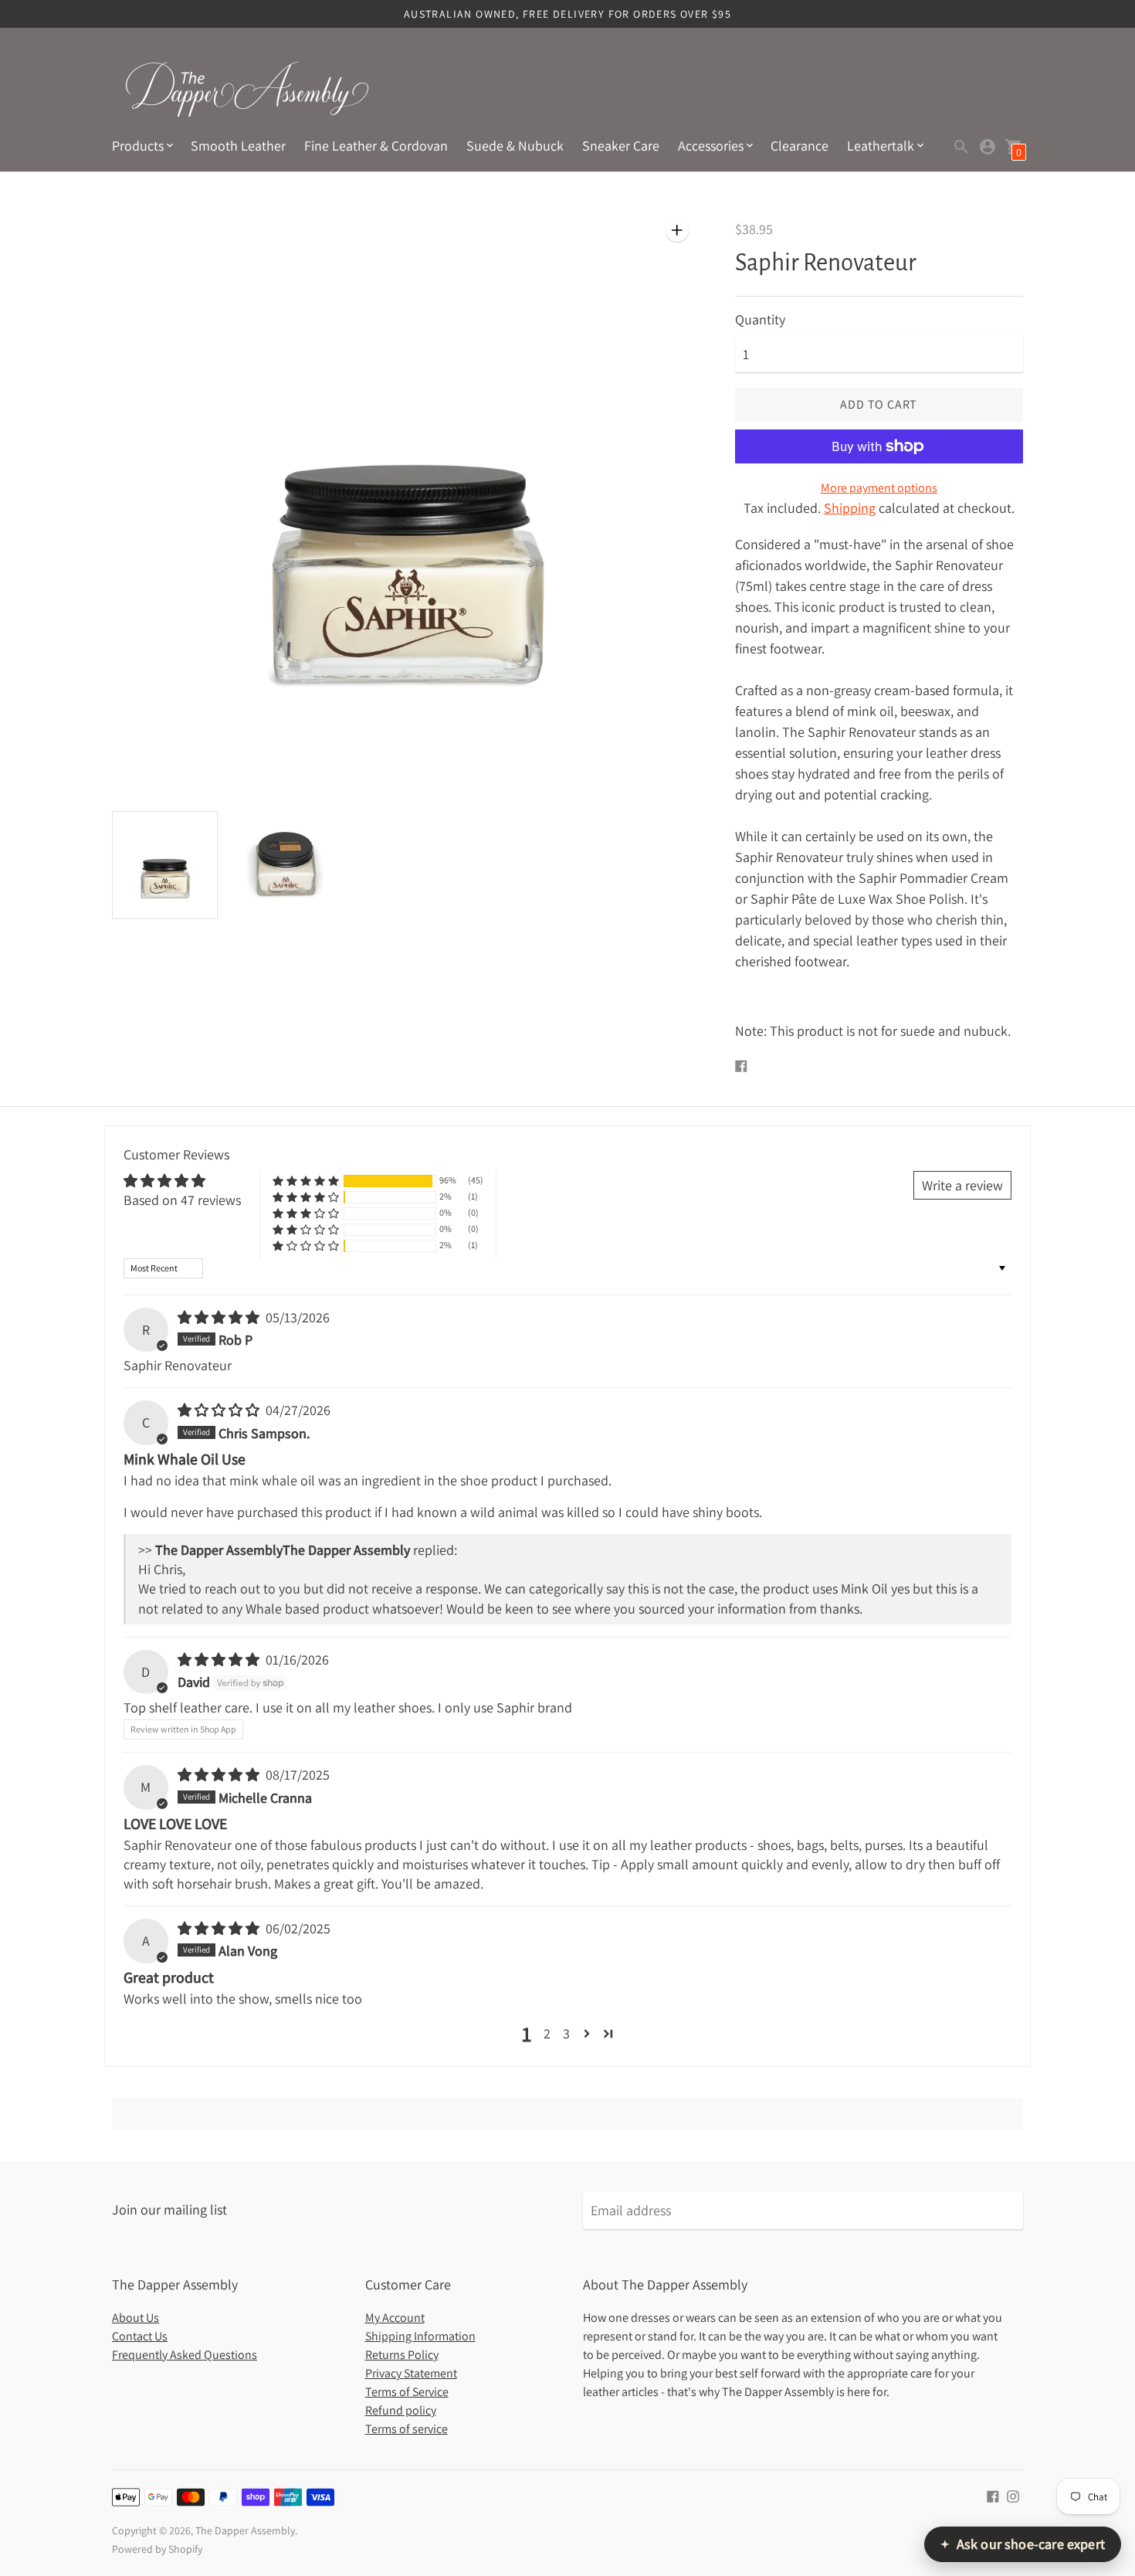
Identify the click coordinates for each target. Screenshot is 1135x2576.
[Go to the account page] (988, 147)
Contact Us (140, 2336)
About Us (136, 2318)
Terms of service (407, 2429)
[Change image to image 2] (286, 864)
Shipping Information (420, 2336)
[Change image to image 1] (165, 865)
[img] (220, 1317)
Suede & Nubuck (515, 146)
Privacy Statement (411, 2373)
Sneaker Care (621, 146)
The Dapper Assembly (245, 2530)
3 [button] (566, 2033)
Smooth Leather (238, 146)
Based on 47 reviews (182, 1200)
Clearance (800, 146)
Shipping (850, 508)
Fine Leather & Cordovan (376, 146)
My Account (395, 2318)
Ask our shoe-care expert (1023, 2544)
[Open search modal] (961, 147)
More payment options (879, 488)
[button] (306, 1181)
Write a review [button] (962, 1185)
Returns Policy (402, 2355)
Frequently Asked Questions (185, 2355)
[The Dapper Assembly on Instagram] (1013, 2495)
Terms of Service (407, 2392)
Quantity (760, 320)
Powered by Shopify (157, 2549)
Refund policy (401, 2410)
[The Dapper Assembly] (247, 89)
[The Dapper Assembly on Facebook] (993, 2495)
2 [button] (547, 2033)
